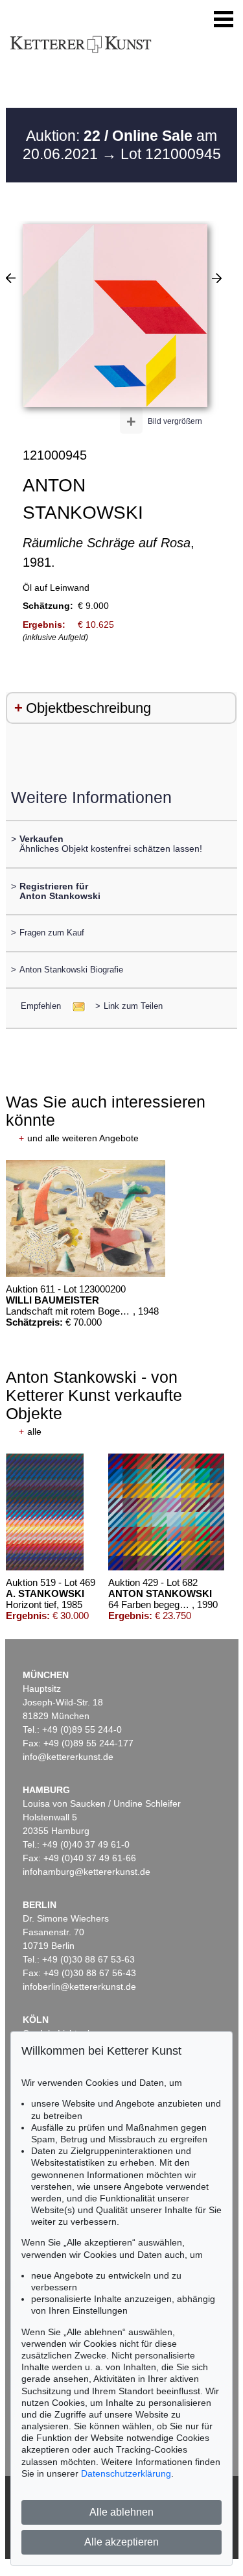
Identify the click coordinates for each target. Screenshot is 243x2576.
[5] (11, 278)
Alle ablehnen (121, 2512)
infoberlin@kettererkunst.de (79, 1987)
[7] (217, 278)
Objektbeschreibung (88, 708)
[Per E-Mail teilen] (75, 1006)
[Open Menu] (224, 19)
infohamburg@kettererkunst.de (87, 1872)
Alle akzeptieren (121, 2542)
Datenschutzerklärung (126, 2473)
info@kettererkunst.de (68, 1757)
